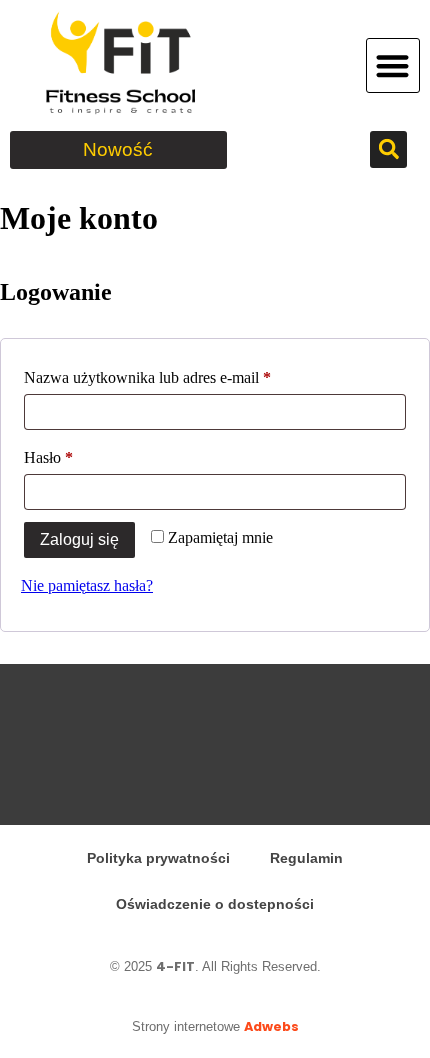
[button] (393, 65)
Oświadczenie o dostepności (215, 904)
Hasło (83, 454)
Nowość (118, 149)
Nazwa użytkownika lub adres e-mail (182, 374)
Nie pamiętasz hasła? (87, 585)
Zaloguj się (79, 539)
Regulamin (306, 858)
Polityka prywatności (158, 858)
